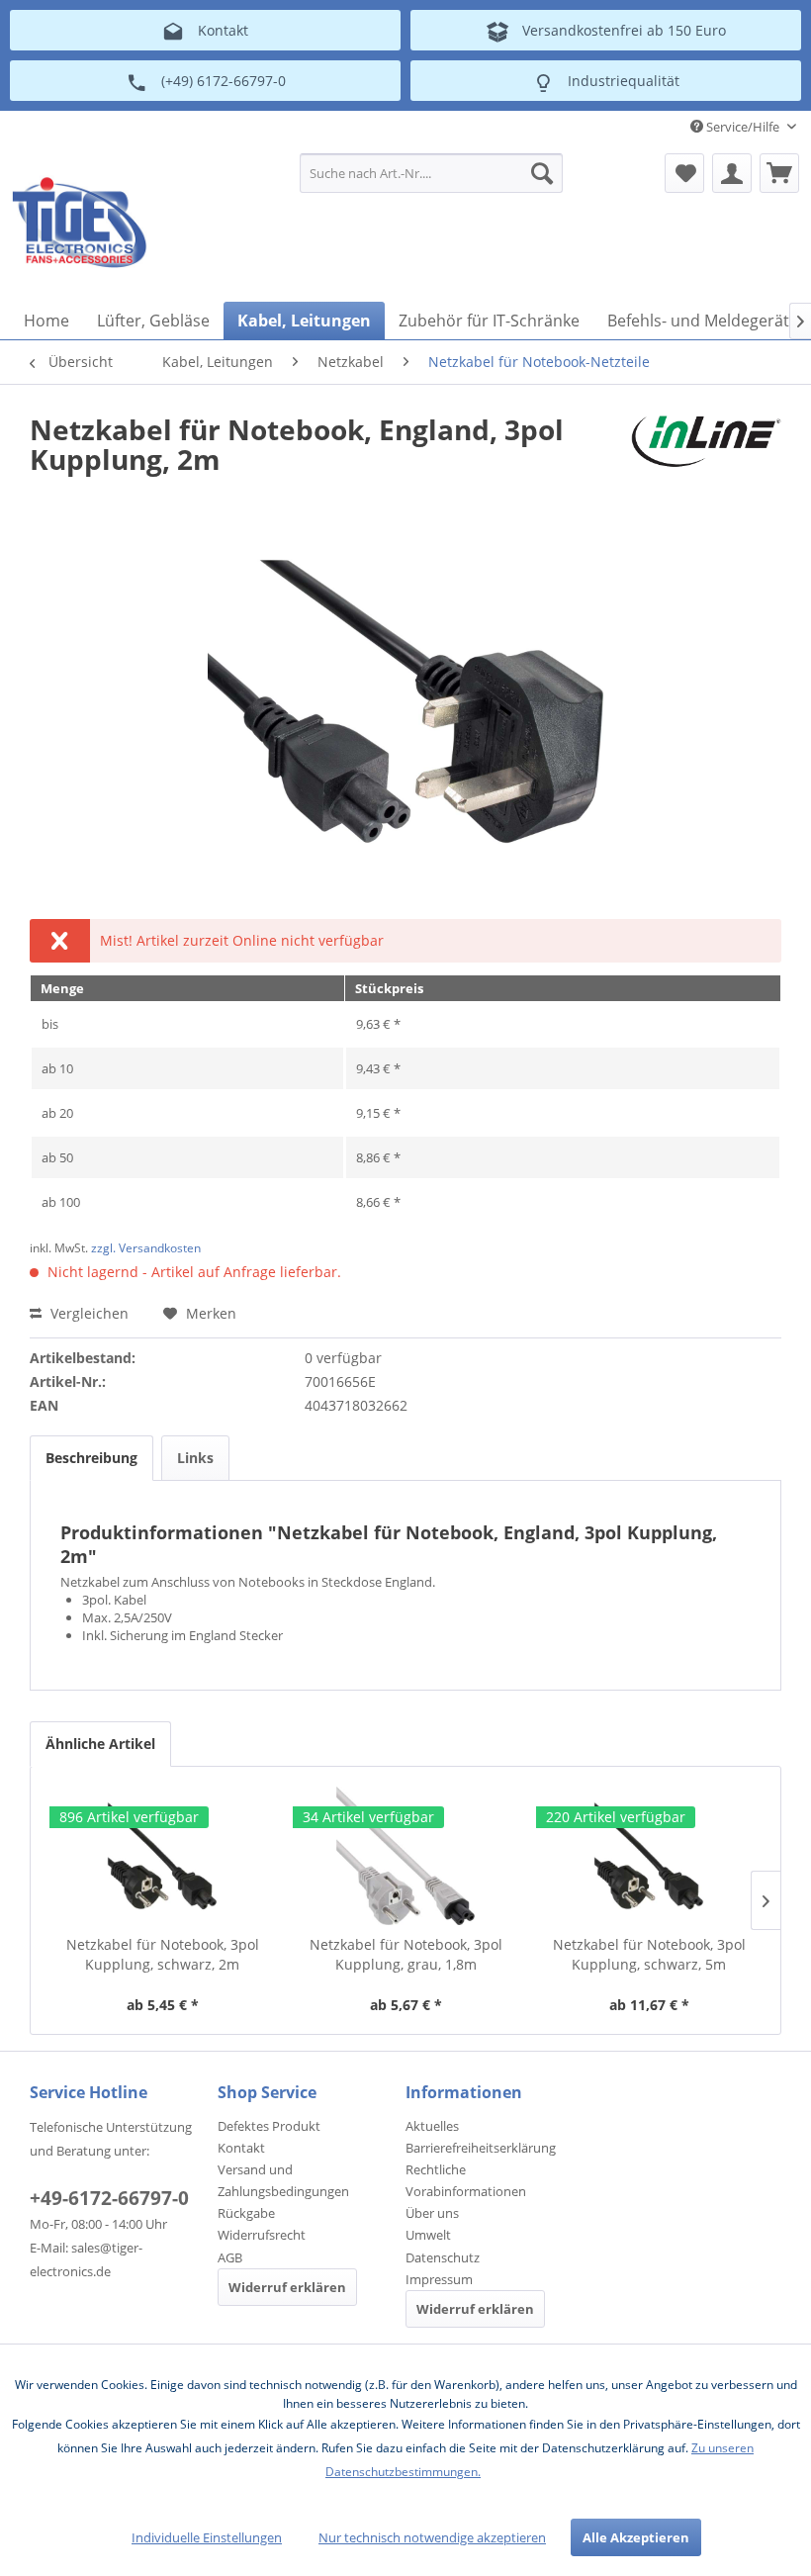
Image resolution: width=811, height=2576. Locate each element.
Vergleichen (88, 1313)
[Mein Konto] (732, 173)
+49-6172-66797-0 (109, 2198)
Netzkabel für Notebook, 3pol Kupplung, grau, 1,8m (406, 1954)
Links (195, 1458)
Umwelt (428, 2235)
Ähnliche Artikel (100, 1744)
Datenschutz (443, 2257)
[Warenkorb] (779, 173)
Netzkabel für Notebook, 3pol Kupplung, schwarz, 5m (649, 1954)
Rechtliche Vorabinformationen (466, 2180)
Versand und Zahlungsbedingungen (283, 2180)
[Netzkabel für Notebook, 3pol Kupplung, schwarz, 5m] (649, 1856)
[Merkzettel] (684, 173)
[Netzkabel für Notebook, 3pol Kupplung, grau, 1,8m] (405, 1856)
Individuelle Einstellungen (207, 2537)
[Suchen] (542, 173)
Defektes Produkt (269, 2126)
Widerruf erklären (287, 2287)
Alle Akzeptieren (636, 2537)
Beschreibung (91, 1458)
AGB (230, 2257)
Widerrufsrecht (262, 2235)
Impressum (439, 2279)
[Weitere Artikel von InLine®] (706, 449)
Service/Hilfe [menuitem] (743, 127)
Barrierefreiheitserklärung (481, 2148)
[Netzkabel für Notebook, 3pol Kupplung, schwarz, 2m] (162, 1856)
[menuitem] (432, 173)
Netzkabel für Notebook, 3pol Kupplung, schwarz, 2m (163, 1954)
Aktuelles (432, 2126)
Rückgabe (246, 2213)
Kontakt (241, 2148)
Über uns (432, 2213)
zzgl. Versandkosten (146, 1248)
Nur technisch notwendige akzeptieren (432, 2537)
